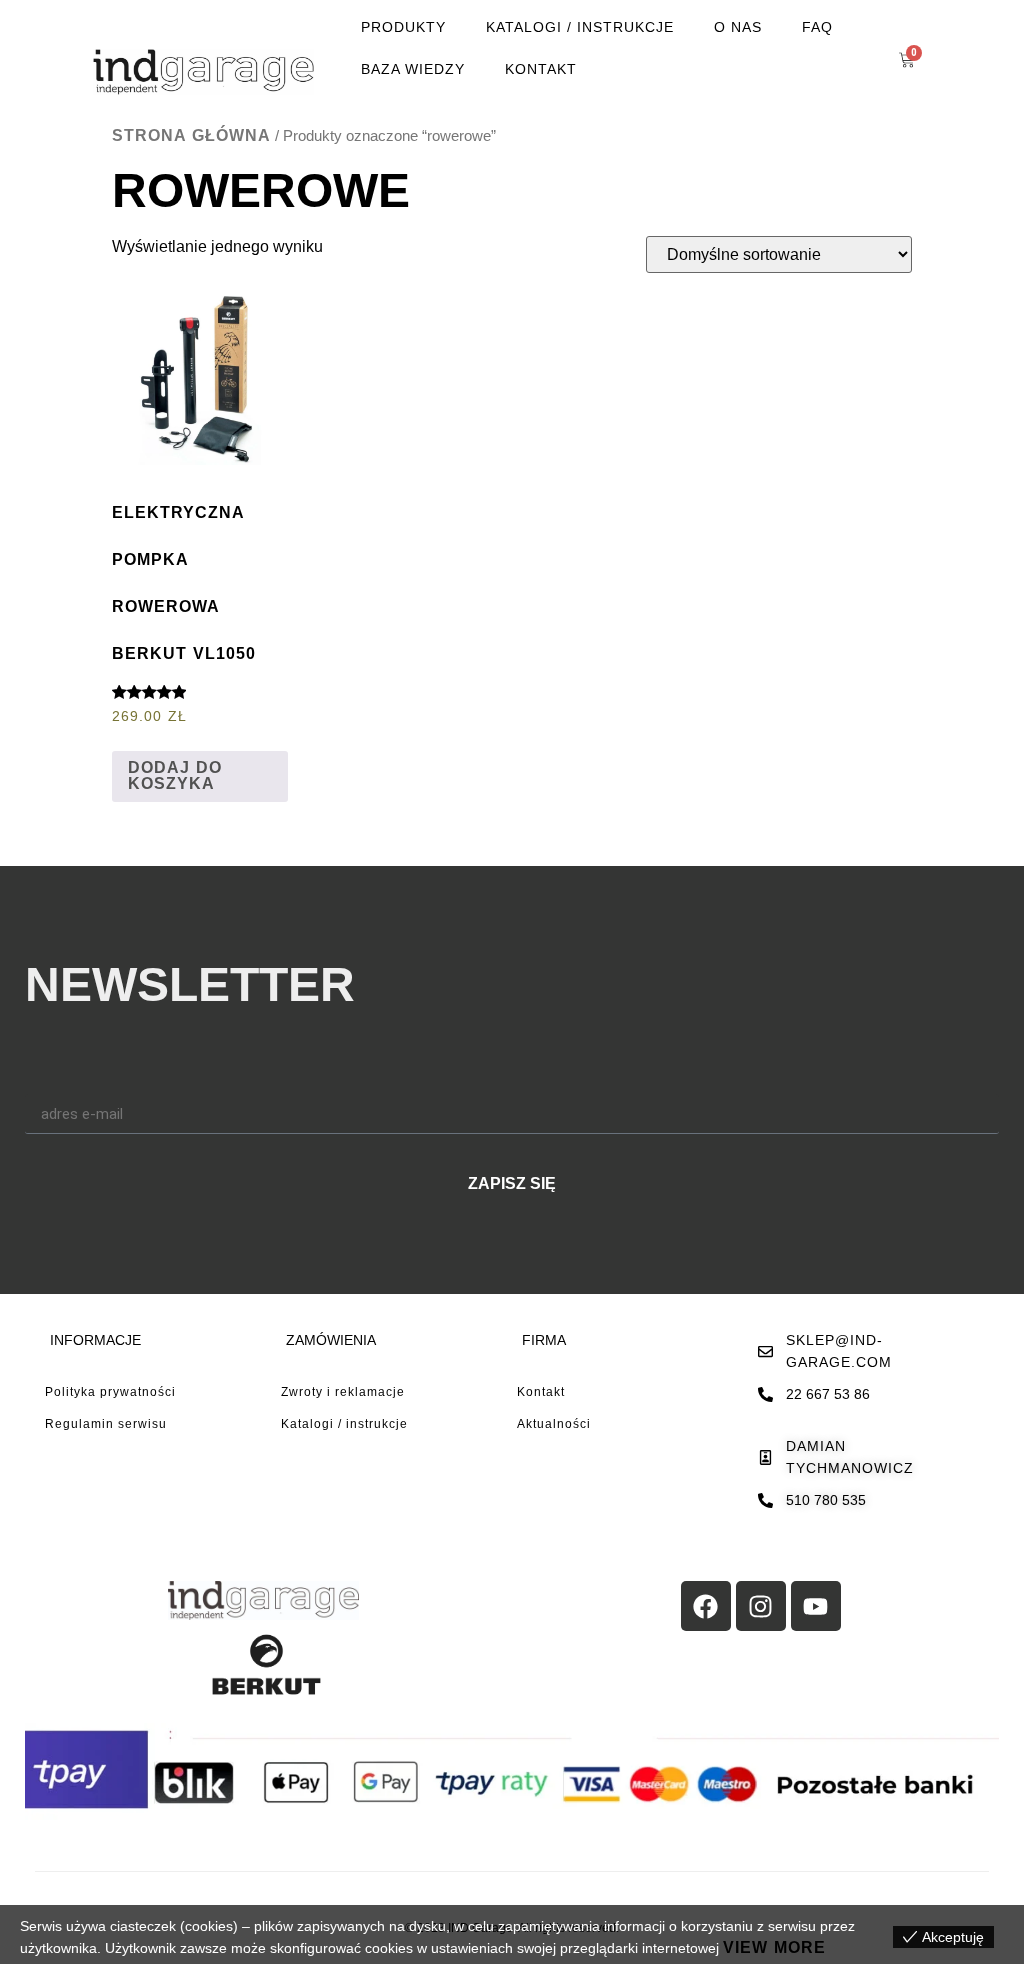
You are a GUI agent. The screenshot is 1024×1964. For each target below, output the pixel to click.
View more (774, 1947)
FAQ (817, 27)
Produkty (403, 27)
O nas (738, 27)
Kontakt (541, 69)
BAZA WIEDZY (413, 69)
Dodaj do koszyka (175, 775)
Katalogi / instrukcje (580, 27)
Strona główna (191, 135)
